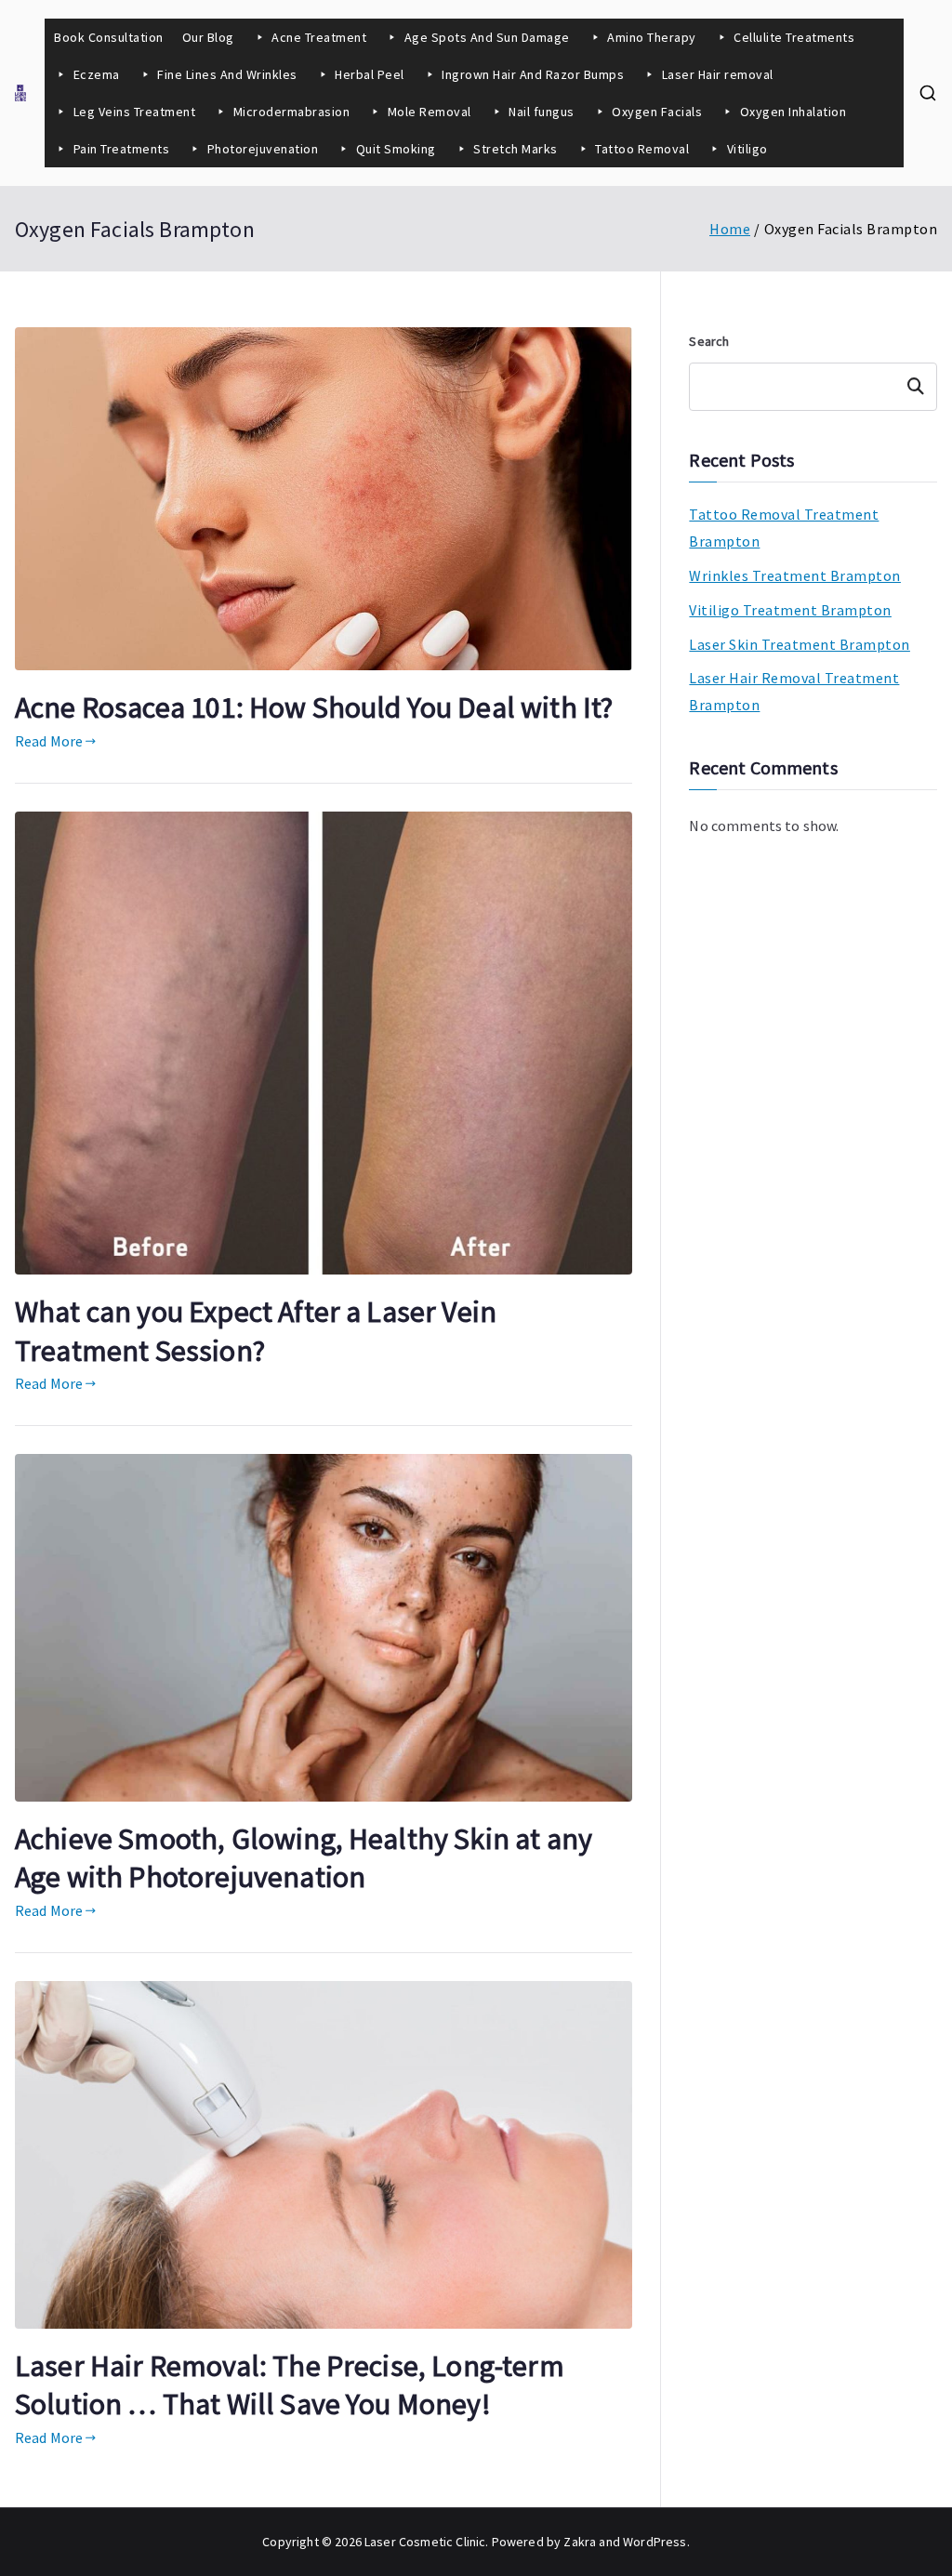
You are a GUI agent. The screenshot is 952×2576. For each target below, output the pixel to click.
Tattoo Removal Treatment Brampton (784, 528)
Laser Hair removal (718, 74)
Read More (49, 741)
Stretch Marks (516, 149)
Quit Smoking (396, 149)
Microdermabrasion (292, 112)
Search (709, 341)
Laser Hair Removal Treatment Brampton (794, 691)
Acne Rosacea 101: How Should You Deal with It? (314, 707)
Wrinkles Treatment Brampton (795, 575)
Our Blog (208, 37)
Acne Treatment (319, 37)
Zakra (580, 2542)
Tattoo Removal (642, 149)
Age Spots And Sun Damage (487, 37)
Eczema (97, 74)
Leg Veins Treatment (135, 112)
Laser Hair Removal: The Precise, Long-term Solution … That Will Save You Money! (290, 2385)
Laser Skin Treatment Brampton (800, 644)
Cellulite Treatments (794, 37)
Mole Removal (430, 112)
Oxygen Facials (657, 112)
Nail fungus (542, 112)
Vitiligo (747, 149)
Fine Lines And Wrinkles (227, 74)
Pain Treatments (122, 149)
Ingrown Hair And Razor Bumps (533, 74)
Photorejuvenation (263, 149)
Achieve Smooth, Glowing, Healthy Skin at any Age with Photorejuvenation (304, 1858)
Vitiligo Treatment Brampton (790, 610)
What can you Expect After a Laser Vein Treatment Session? (256, 1331)
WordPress (654, 2542)
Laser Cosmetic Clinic (425, 2542)
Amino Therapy (652, 37)
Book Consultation (109, 37)
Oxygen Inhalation (795, 112)
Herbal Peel (370, 74)
